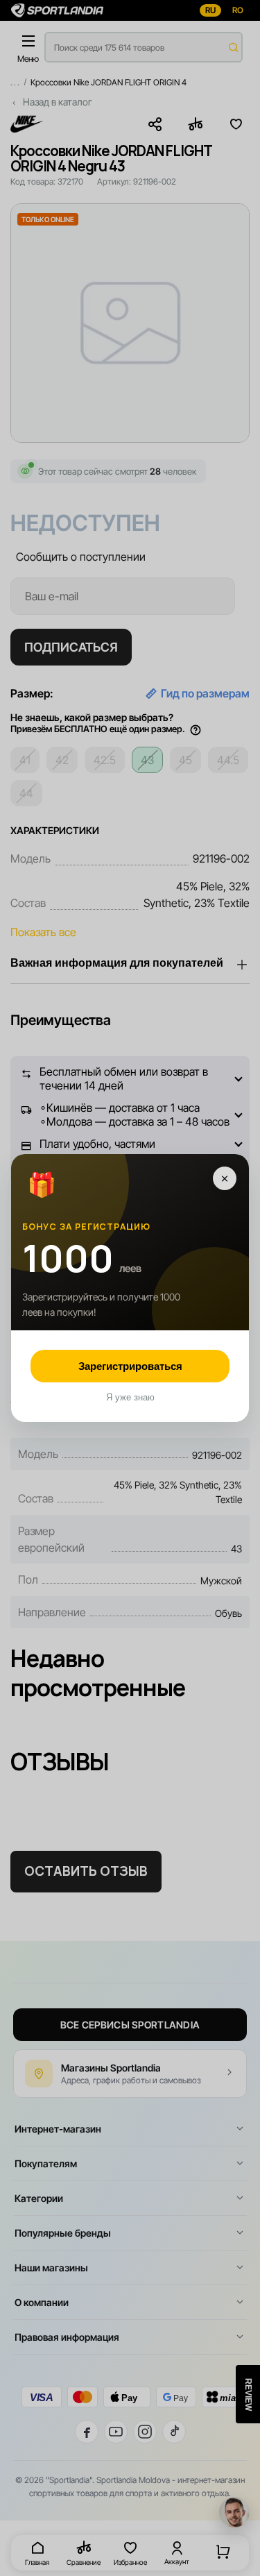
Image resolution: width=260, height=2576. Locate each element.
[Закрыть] (225, 1178)
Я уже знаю (130, 1397)
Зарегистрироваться (130, 1366)
